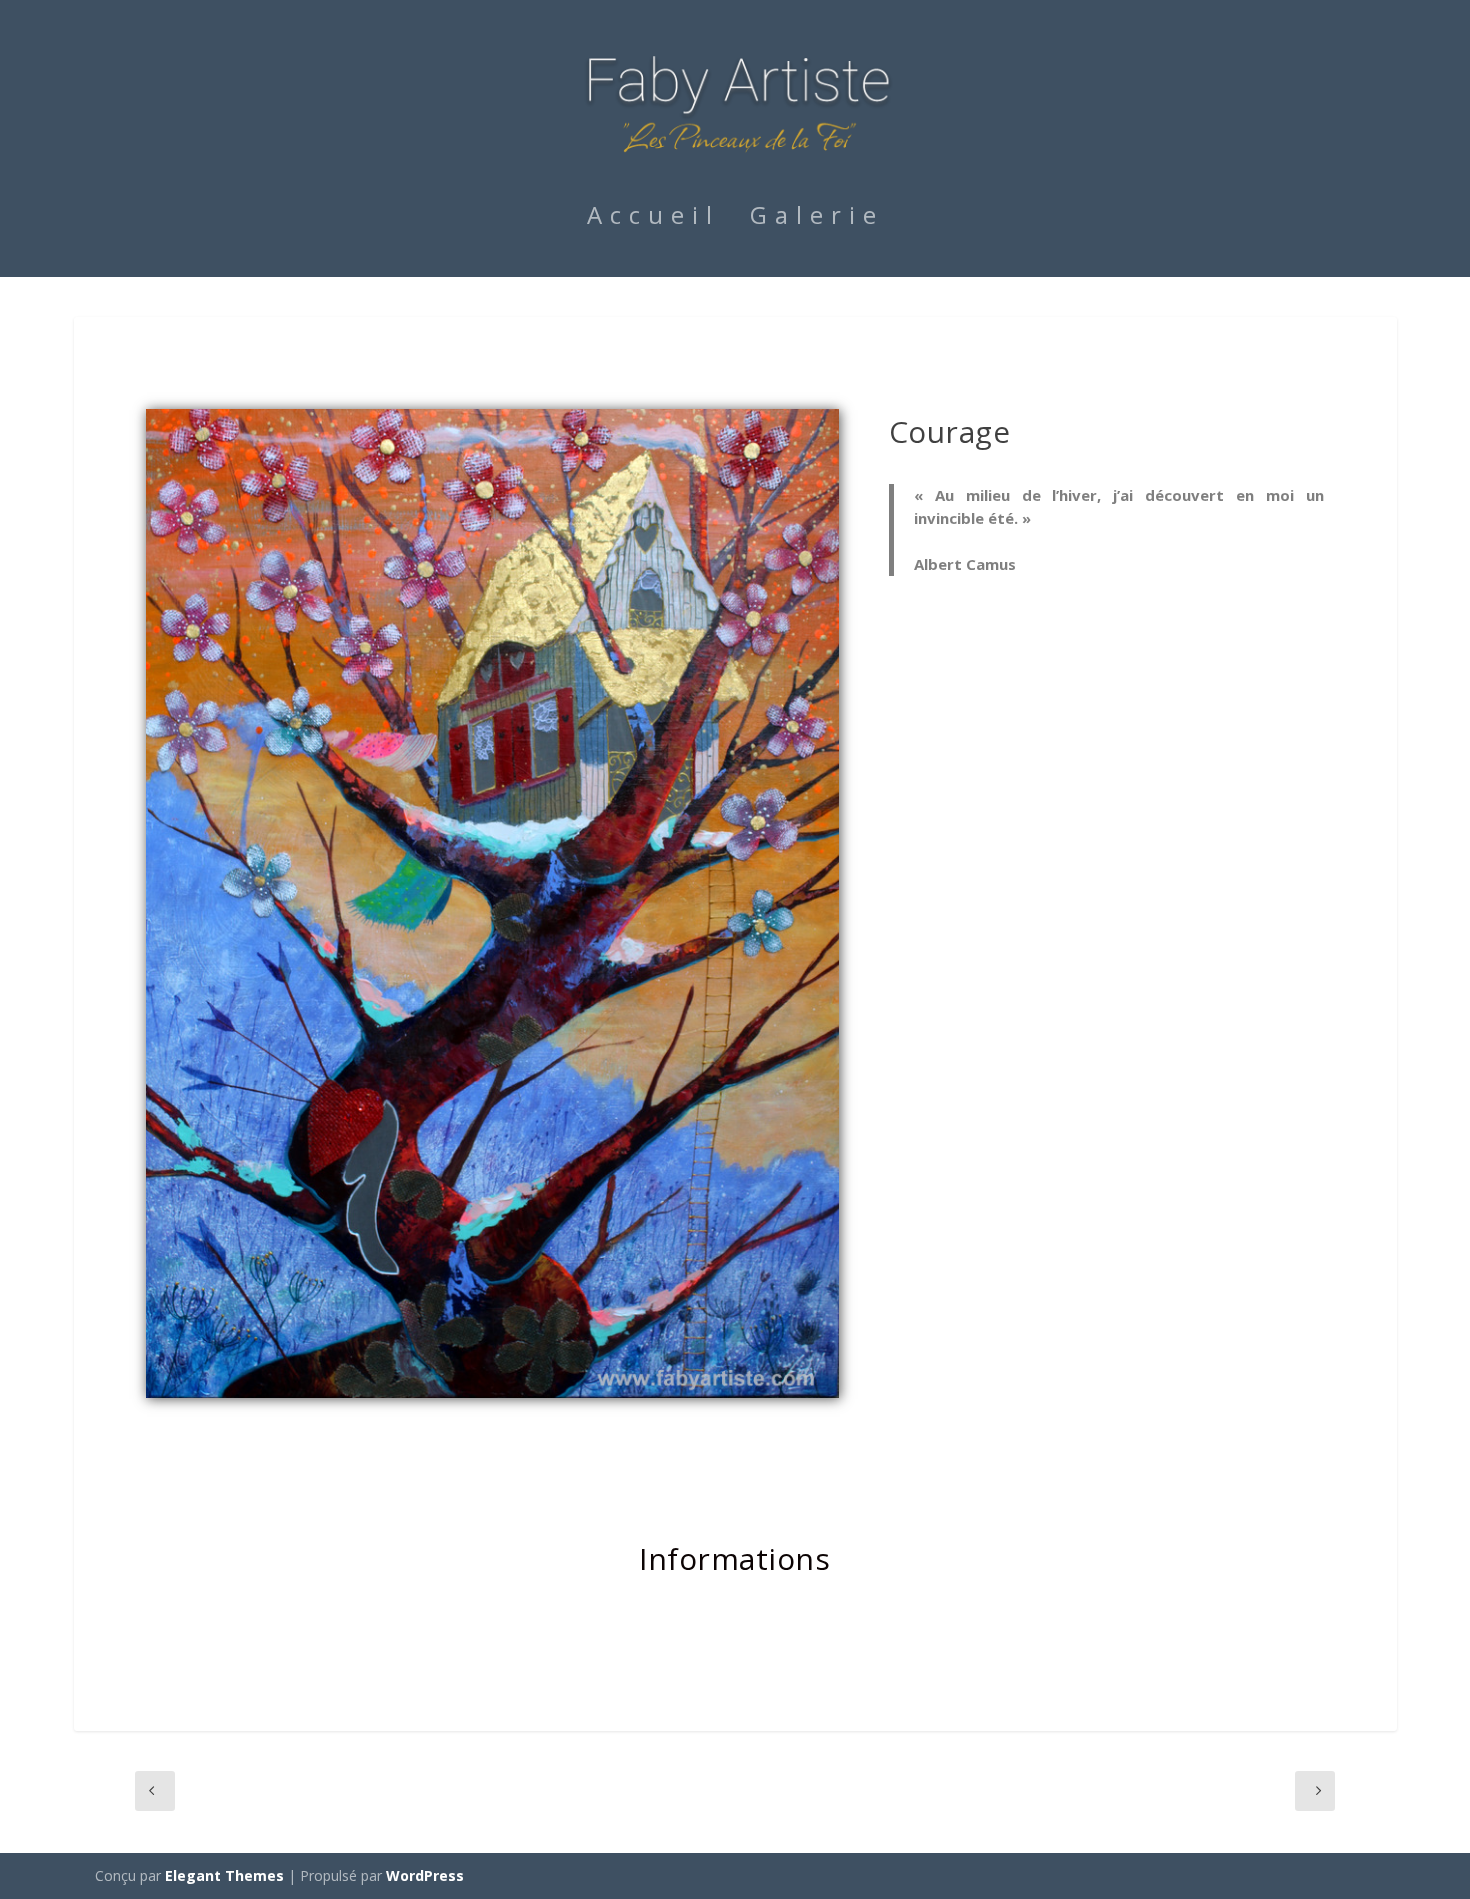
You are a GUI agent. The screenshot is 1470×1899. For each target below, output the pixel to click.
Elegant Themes (224, 1875)
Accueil (653, 219)
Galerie (817, 219)
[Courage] (492, 1392)
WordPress (425, 1875)
